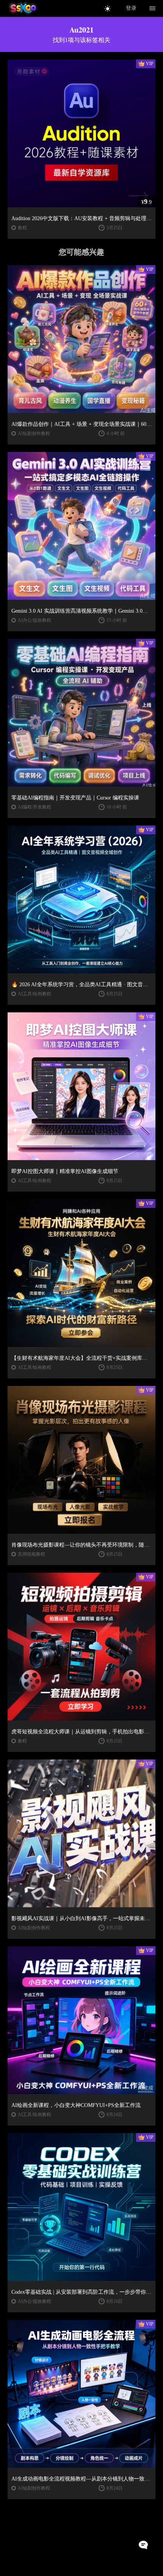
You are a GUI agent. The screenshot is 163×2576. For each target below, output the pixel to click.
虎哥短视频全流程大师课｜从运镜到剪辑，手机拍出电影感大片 (81, 1732)
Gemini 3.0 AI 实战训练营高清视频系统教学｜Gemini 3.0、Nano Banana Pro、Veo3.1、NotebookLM (81, 611)
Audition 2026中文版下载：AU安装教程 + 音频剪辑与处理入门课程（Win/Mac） (81, 218)
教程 (22, 228)
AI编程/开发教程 (34, 807)
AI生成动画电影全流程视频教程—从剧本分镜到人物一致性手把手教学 (81, 2479)
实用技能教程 (31, 1554)
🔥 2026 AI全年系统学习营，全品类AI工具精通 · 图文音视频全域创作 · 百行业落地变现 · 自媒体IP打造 (81, 985)
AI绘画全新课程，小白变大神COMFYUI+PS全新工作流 (76, 2105)
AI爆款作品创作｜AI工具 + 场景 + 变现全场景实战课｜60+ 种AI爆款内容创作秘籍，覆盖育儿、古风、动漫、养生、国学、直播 (81, 424)
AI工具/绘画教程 (34, 994)
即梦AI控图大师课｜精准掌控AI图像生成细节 (65, 1171)
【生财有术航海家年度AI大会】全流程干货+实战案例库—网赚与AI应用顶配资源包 (81, 1358)
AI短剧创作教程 (34, 433)
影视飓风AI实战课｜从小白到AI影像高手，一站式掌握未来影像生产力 (81, 1918)
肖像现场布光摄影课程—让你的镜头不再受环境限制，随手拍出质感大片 (81, 1545)
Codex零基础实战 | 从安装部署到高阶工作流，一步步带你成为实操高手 (81, 2292)
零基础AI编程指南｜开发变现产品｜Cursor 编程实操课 (75, 798)
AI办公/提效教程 (34, 620)
